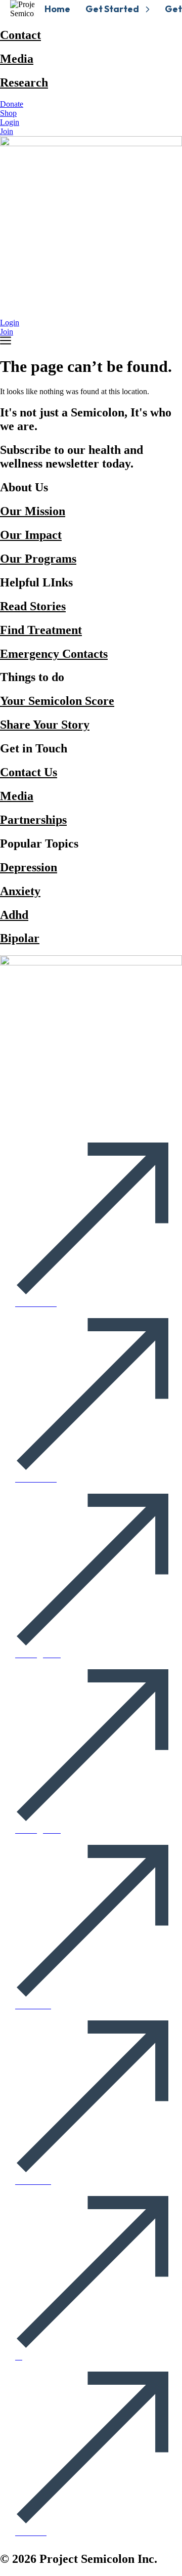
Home (57, 9)
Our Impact (31, 535)
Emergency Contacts (54, 654)
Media (17, 59)
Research (24, 82)
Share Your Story (45, 725)
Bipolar (20, 938)
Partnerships (33, 820)
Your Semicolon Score (57, 701)
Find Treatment (41, 630)
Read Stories (33, 606)
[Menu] (6, 341)
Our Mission (33, 511)
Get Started (112, 9)
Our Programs (38, 559)
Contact (20, 35)
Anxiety (20, 891)
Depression (29, 867)
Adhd (14, 915)
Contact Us (29, 772)
